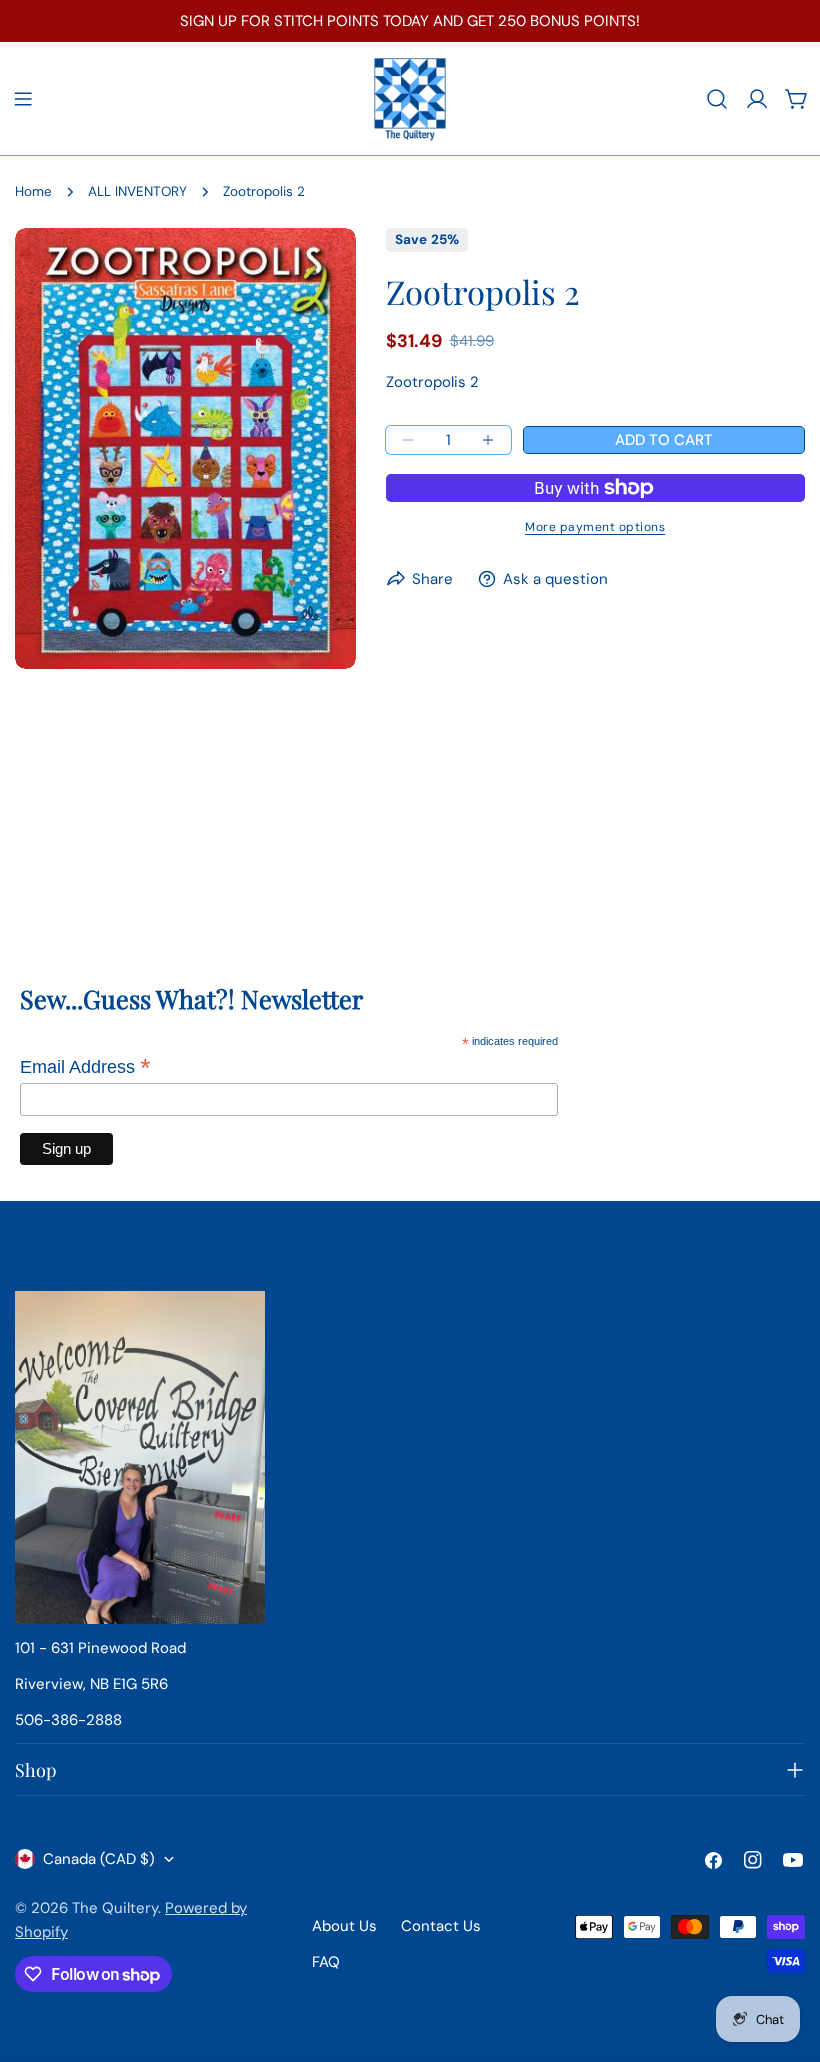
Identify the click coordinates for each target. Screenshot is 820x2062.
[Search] (717, 99)
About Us (344, 1926)
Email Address (85, 1067)
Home (33, 191)
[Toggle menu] (23, 99)
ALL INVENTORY (137, 191)
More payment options (595, 527)
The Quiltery (115, 1908)
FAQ (326, 1962)
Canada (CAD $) (99, 1859)
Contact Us (441, 1926)
